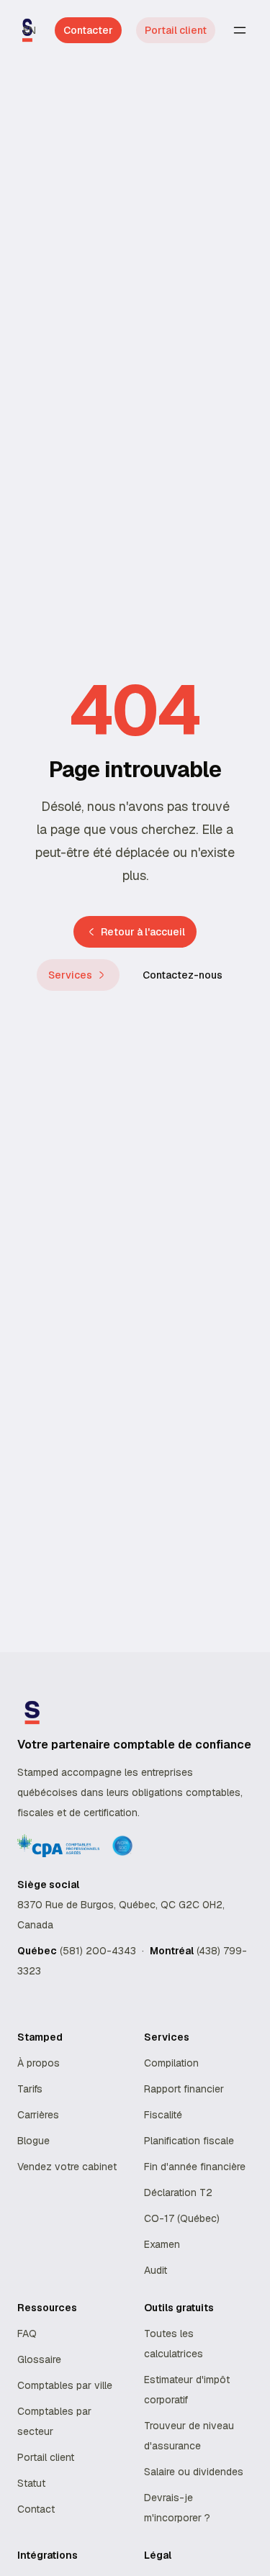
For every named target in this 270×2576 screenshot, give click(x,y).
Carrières (38, 2115)
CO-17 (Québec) (182, 2218)
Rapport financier (184, 2089)
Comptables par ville (65, 2385)
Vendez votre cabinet (67, 2167)
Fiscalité (163, 2115)
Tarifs (30, 2089)
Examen (162, 2244)
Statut (31, 2483)
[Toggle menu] (240, 30)
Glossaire (39, 2359)
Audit (156, 2270)
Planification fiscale (189, 2141)
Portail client (176, 30)
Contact (36, 2509)
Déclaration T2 (178, 2192)
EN (30, 30)
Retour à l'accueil (143, 932)
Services (70, 975)
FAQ (27, 2334)
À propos (39, 2063)
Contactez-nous (183, 975)
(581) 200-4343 (98, 1951)
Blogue (33, 2141)
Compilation (171, 2063)
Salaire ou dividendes (194, 2472)
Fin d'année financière (195, 2167)
